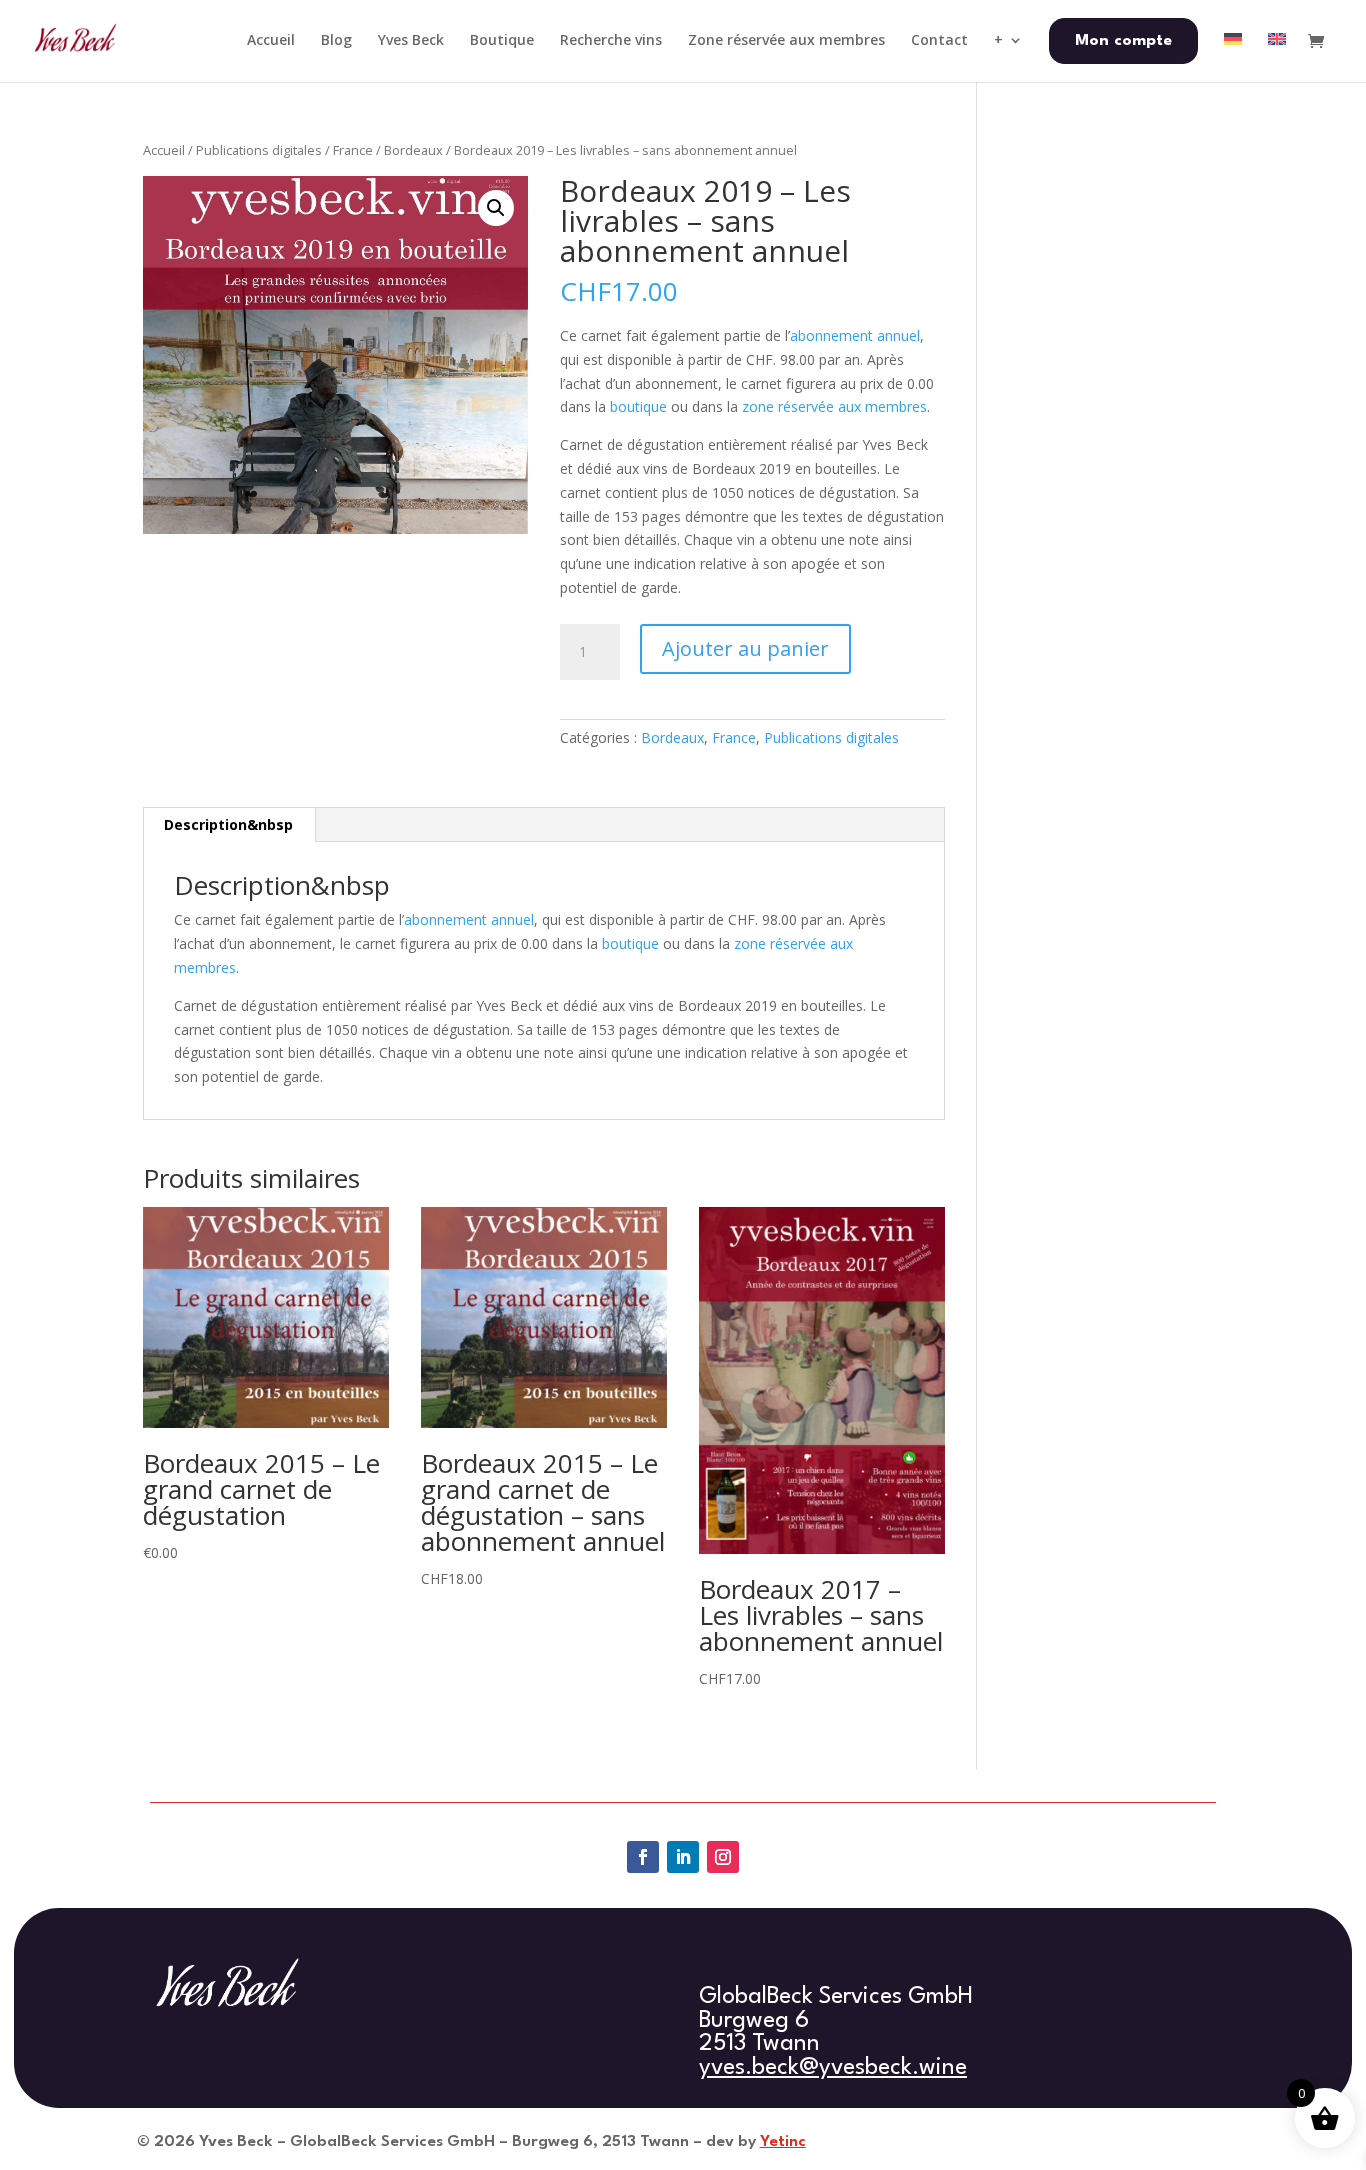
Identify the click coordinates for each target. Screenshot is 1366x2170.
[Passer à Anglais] (1277, 56)
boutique (638, 406)
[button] (496, 208)
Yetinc (783, 2142)
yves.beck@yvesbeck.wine (833, 2068)
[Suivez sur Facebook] (643, 1857)
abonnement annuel (855, 335)
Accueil (164, 150)
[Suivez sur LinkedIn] (683, 1857)
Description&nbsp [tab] (228, 824)
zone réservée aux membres (834, 406)
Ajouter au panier (745, 648)
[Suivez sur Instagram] (723, 1857)
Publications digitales (259, 150)
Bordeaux (413, 150)
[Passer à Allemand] (1233, 56)
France (353, 150)
